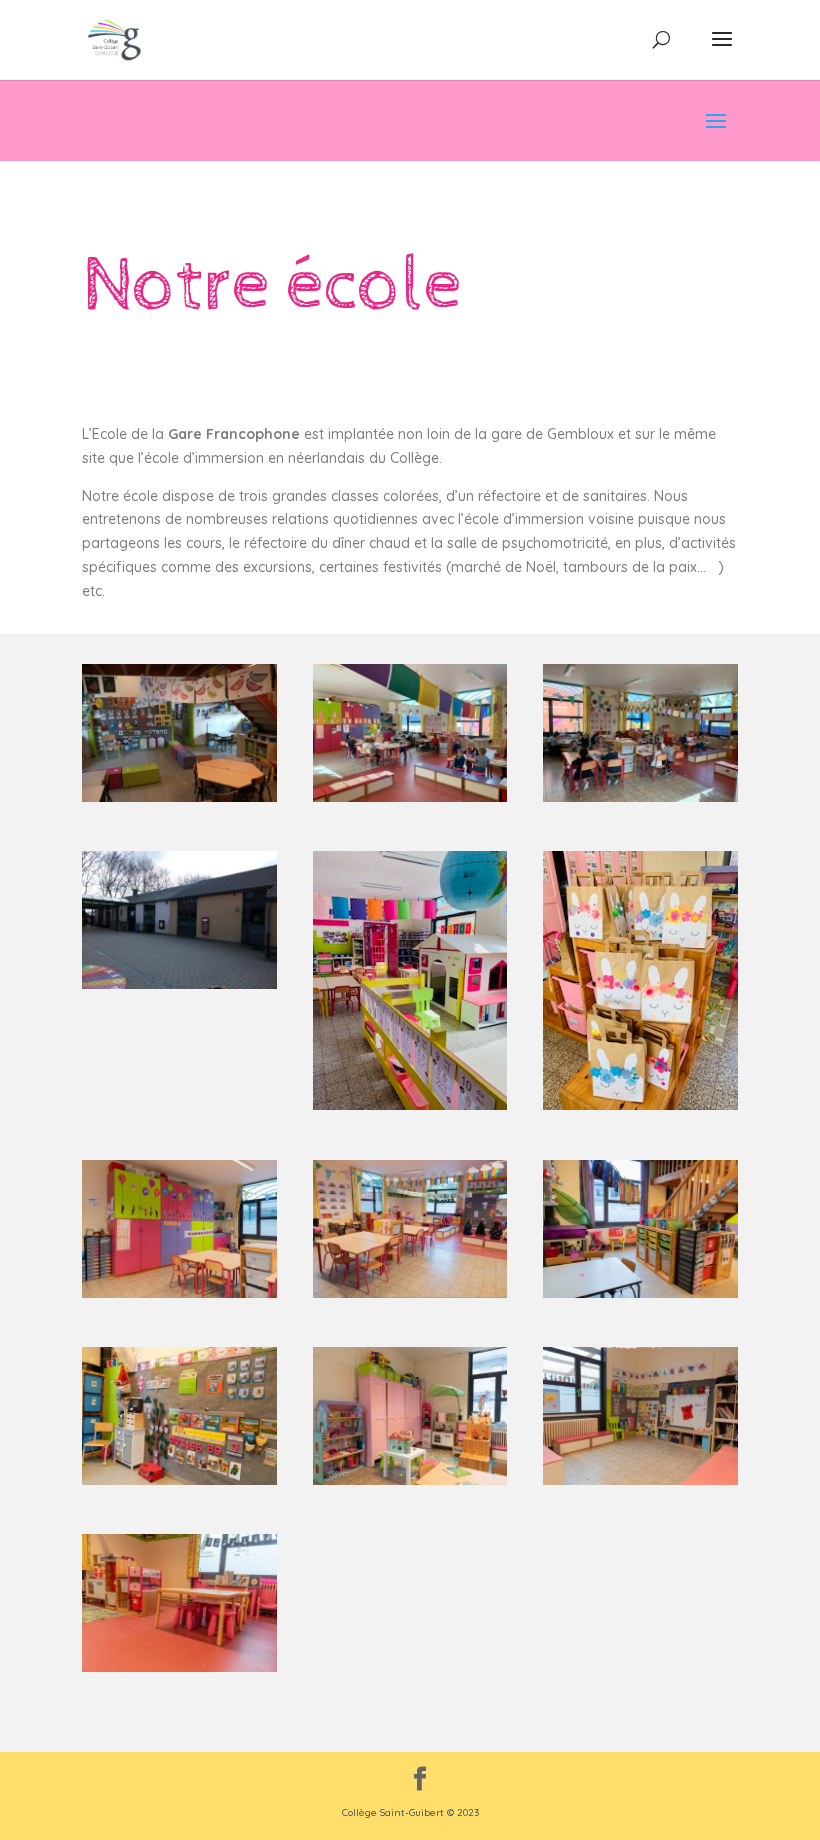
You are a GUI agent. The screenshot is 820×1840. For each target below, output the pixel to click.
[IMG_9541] (410, 1105)
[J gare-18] (179, 1480)
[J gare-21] (640, 1293)
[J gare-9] (410, 1293)
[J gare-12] (410, 1480)
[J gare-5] (179, 1293)
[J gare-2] (179, 1667)
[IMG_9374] (640, 797)
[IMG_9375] (410, 797)
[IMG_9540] (640, 1105)
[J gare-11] (640, 1480)
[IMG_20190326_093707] (179, 984)
